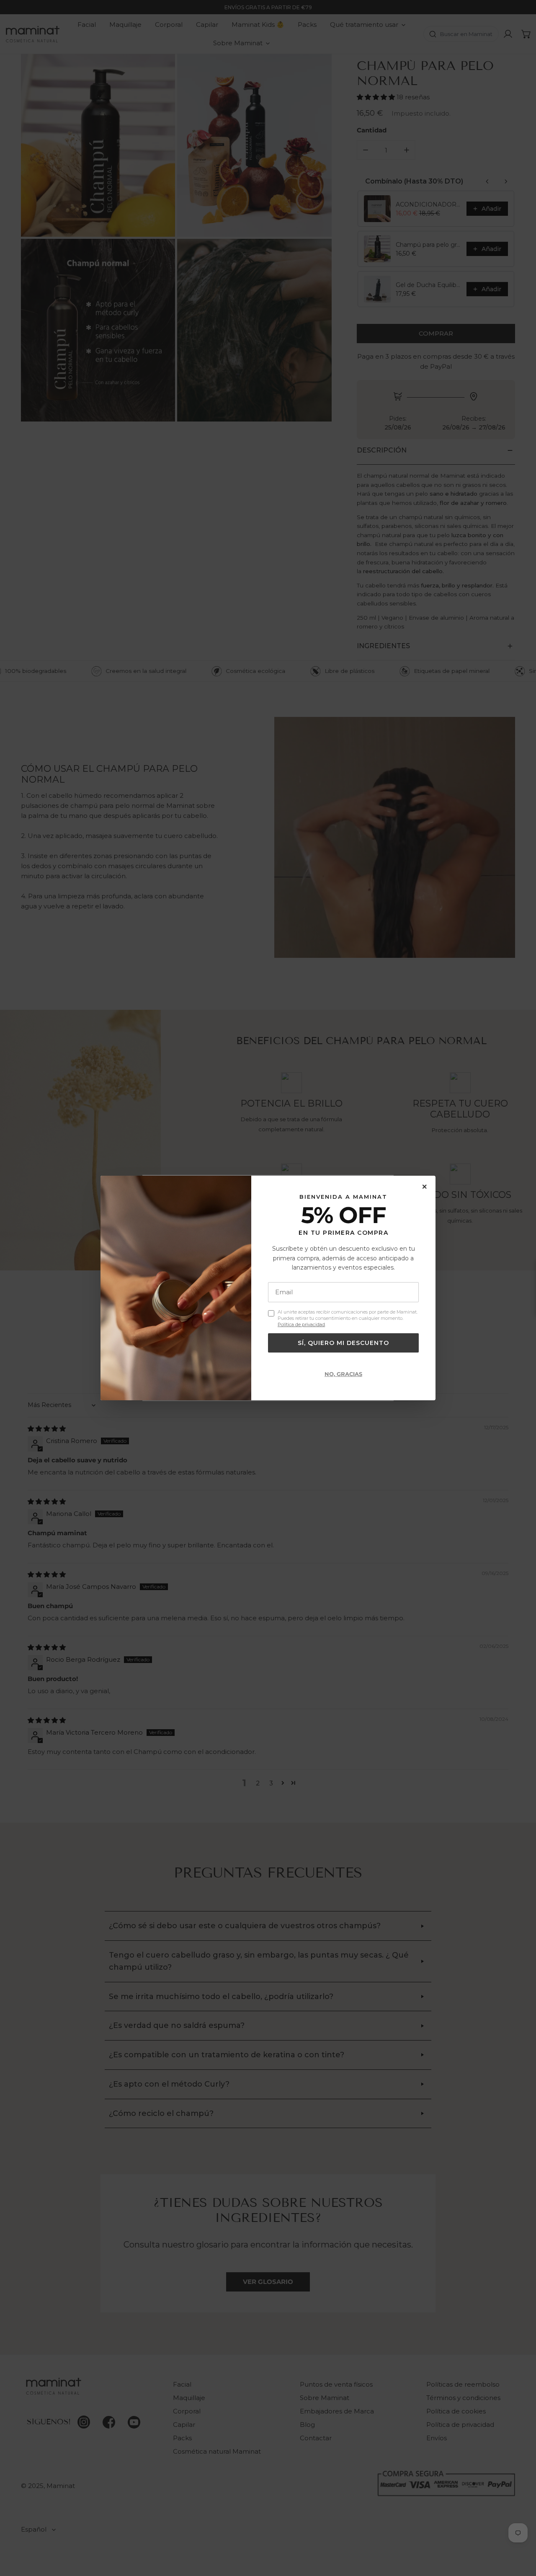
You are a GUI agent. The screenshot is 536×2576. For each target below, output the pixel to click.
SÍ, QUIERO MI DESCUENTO (343, 1343)
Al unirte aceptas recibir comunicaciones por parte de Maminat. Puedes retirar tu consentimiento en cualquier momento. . (348, 1318)
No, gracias (343, 1374)
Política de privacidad (301, 1325)
